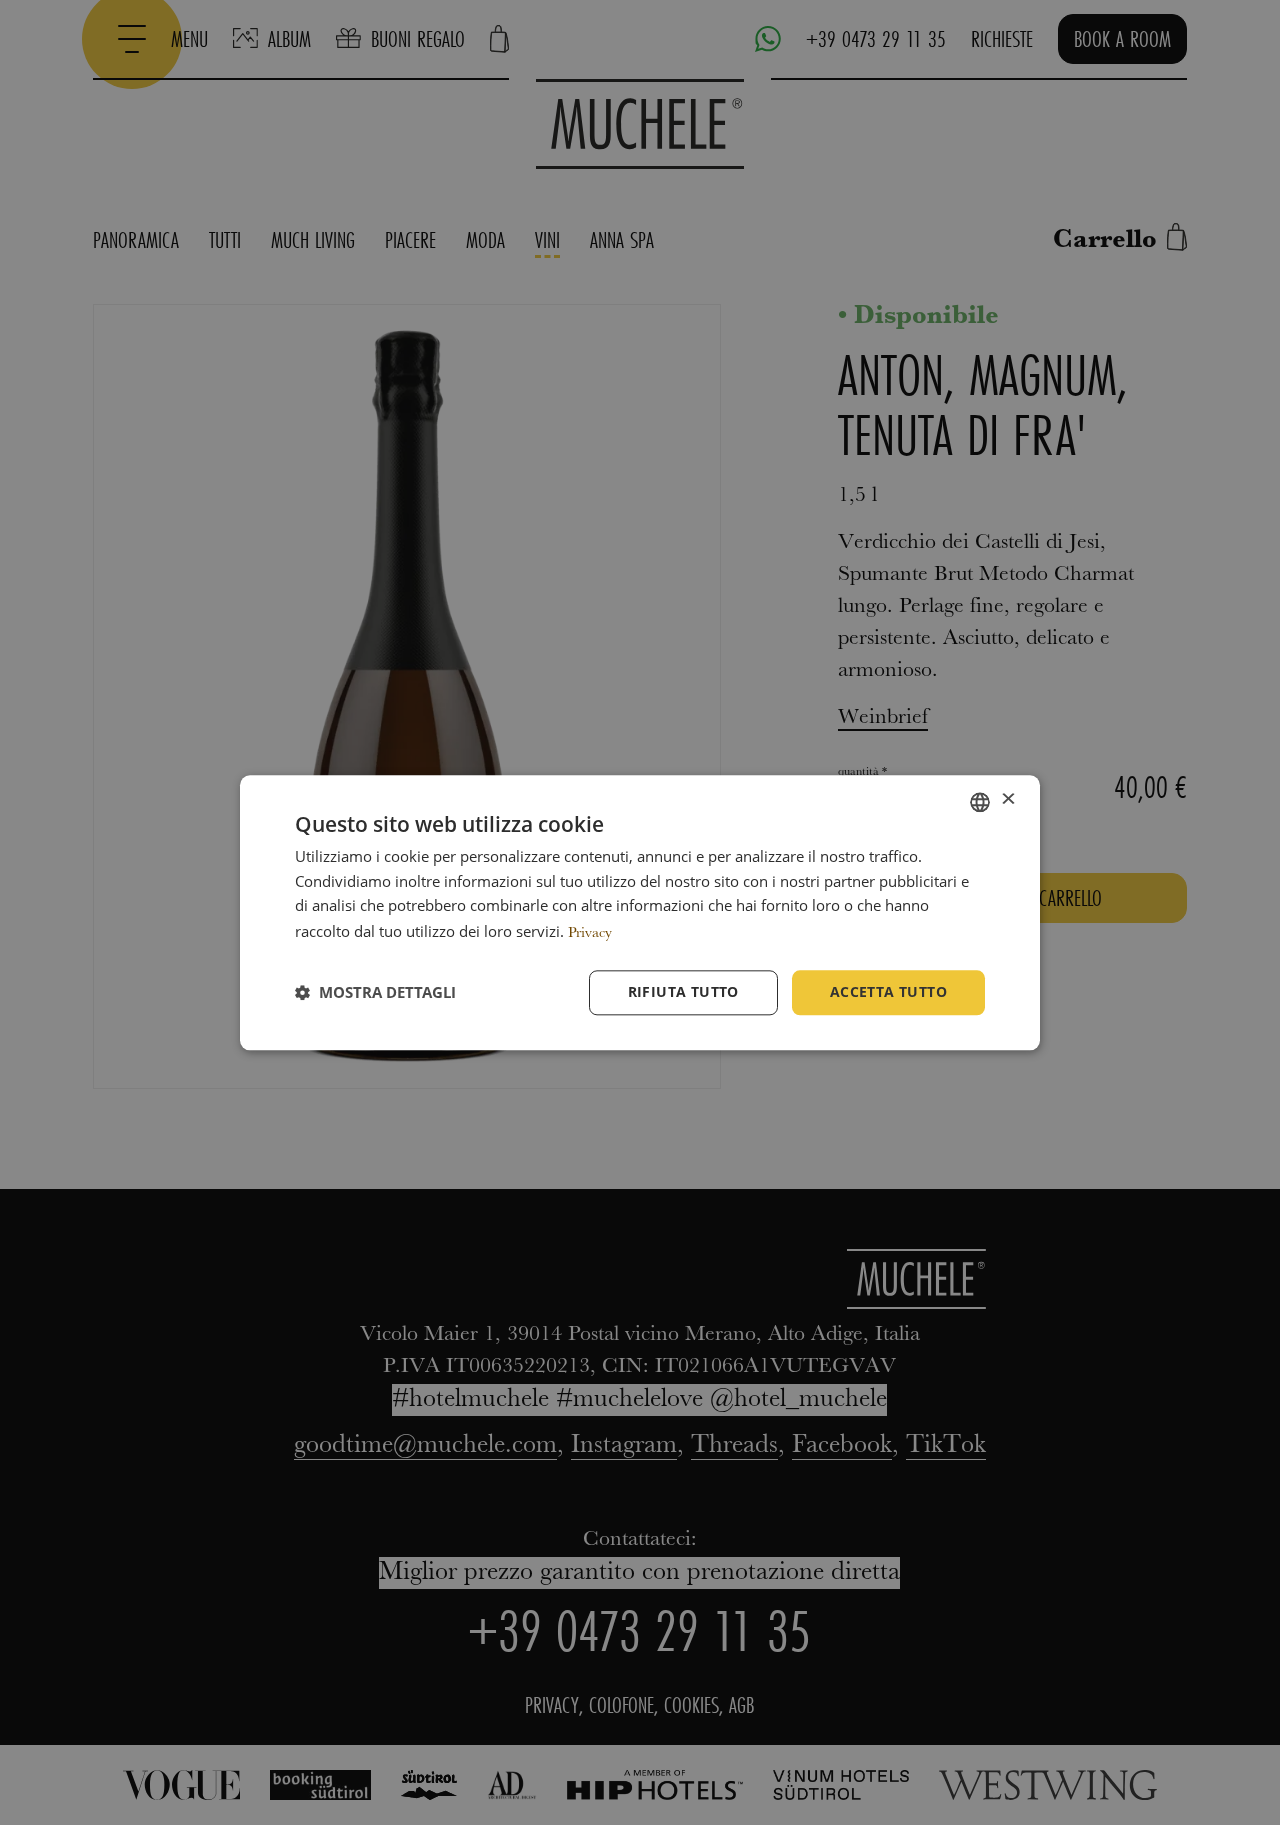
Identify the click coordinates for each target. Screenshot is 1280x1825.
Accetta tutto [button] (888, 991)
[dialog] (640, 912)
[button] (375, 993)
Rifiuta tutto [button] (683, 991)
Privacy (590, 933)
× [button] (1007, 800)
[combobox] (980, 802)
